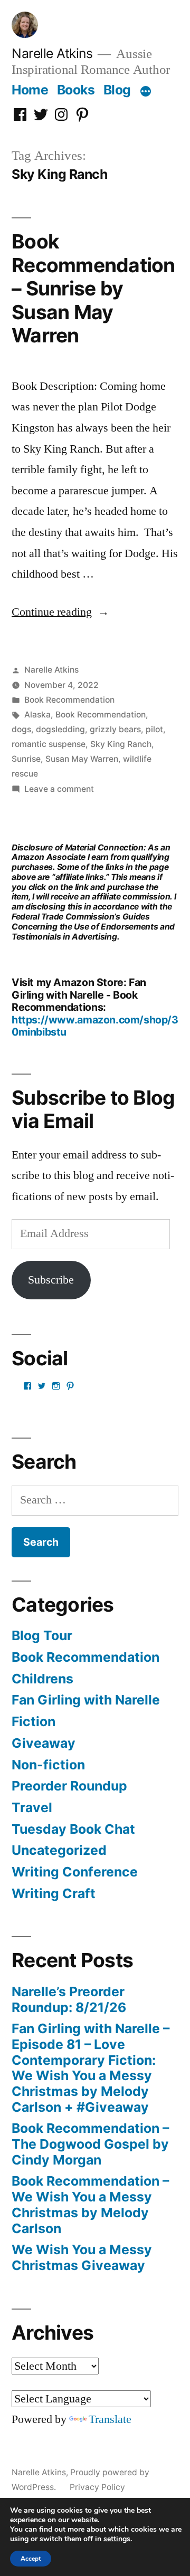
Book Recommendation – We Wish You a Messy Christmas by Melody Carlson (90, 2204)
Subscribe (51, 1280)
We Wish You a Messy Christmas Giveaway (82, 2257)
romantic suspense (49, 744)
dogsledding (60, 729)
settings (117, 2539)
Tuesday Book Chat (73, 1829)
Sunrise (26, 759)
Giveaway (44, 1743)
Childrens (42, 1679)
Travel (32, 1807)
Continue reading (60, 612)
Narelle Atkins (52, 53)
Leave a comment (59, 789)
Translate (110, 2419)
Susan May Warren (82, 759)
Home (30, 90)
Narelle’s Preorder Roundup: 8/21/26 (69, 1999)
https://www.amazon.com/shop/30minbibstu (95, 1026)
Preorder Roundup (69, 1786)
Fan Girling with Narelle (86, 1700)
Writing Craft (54, 1893)
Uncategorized (59, 1850)
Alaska (37, 715)
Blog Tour (42, 1635)
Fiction (34, 1721)
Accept (31, 2559)
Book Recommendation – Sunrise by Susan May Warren (93, 288)
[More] (146, 92)
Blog (117, 90)
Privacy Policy (97, 2487)
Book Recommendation (69, 700)
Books (76, 90)
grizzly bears (115, 729)
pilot (154, 729)
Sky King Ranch (121, 744)
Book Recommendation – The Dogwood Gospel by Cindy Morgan (90, 2144)
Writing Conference (75, 1872)
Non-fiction (48, 1765)
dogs (21, 729)
